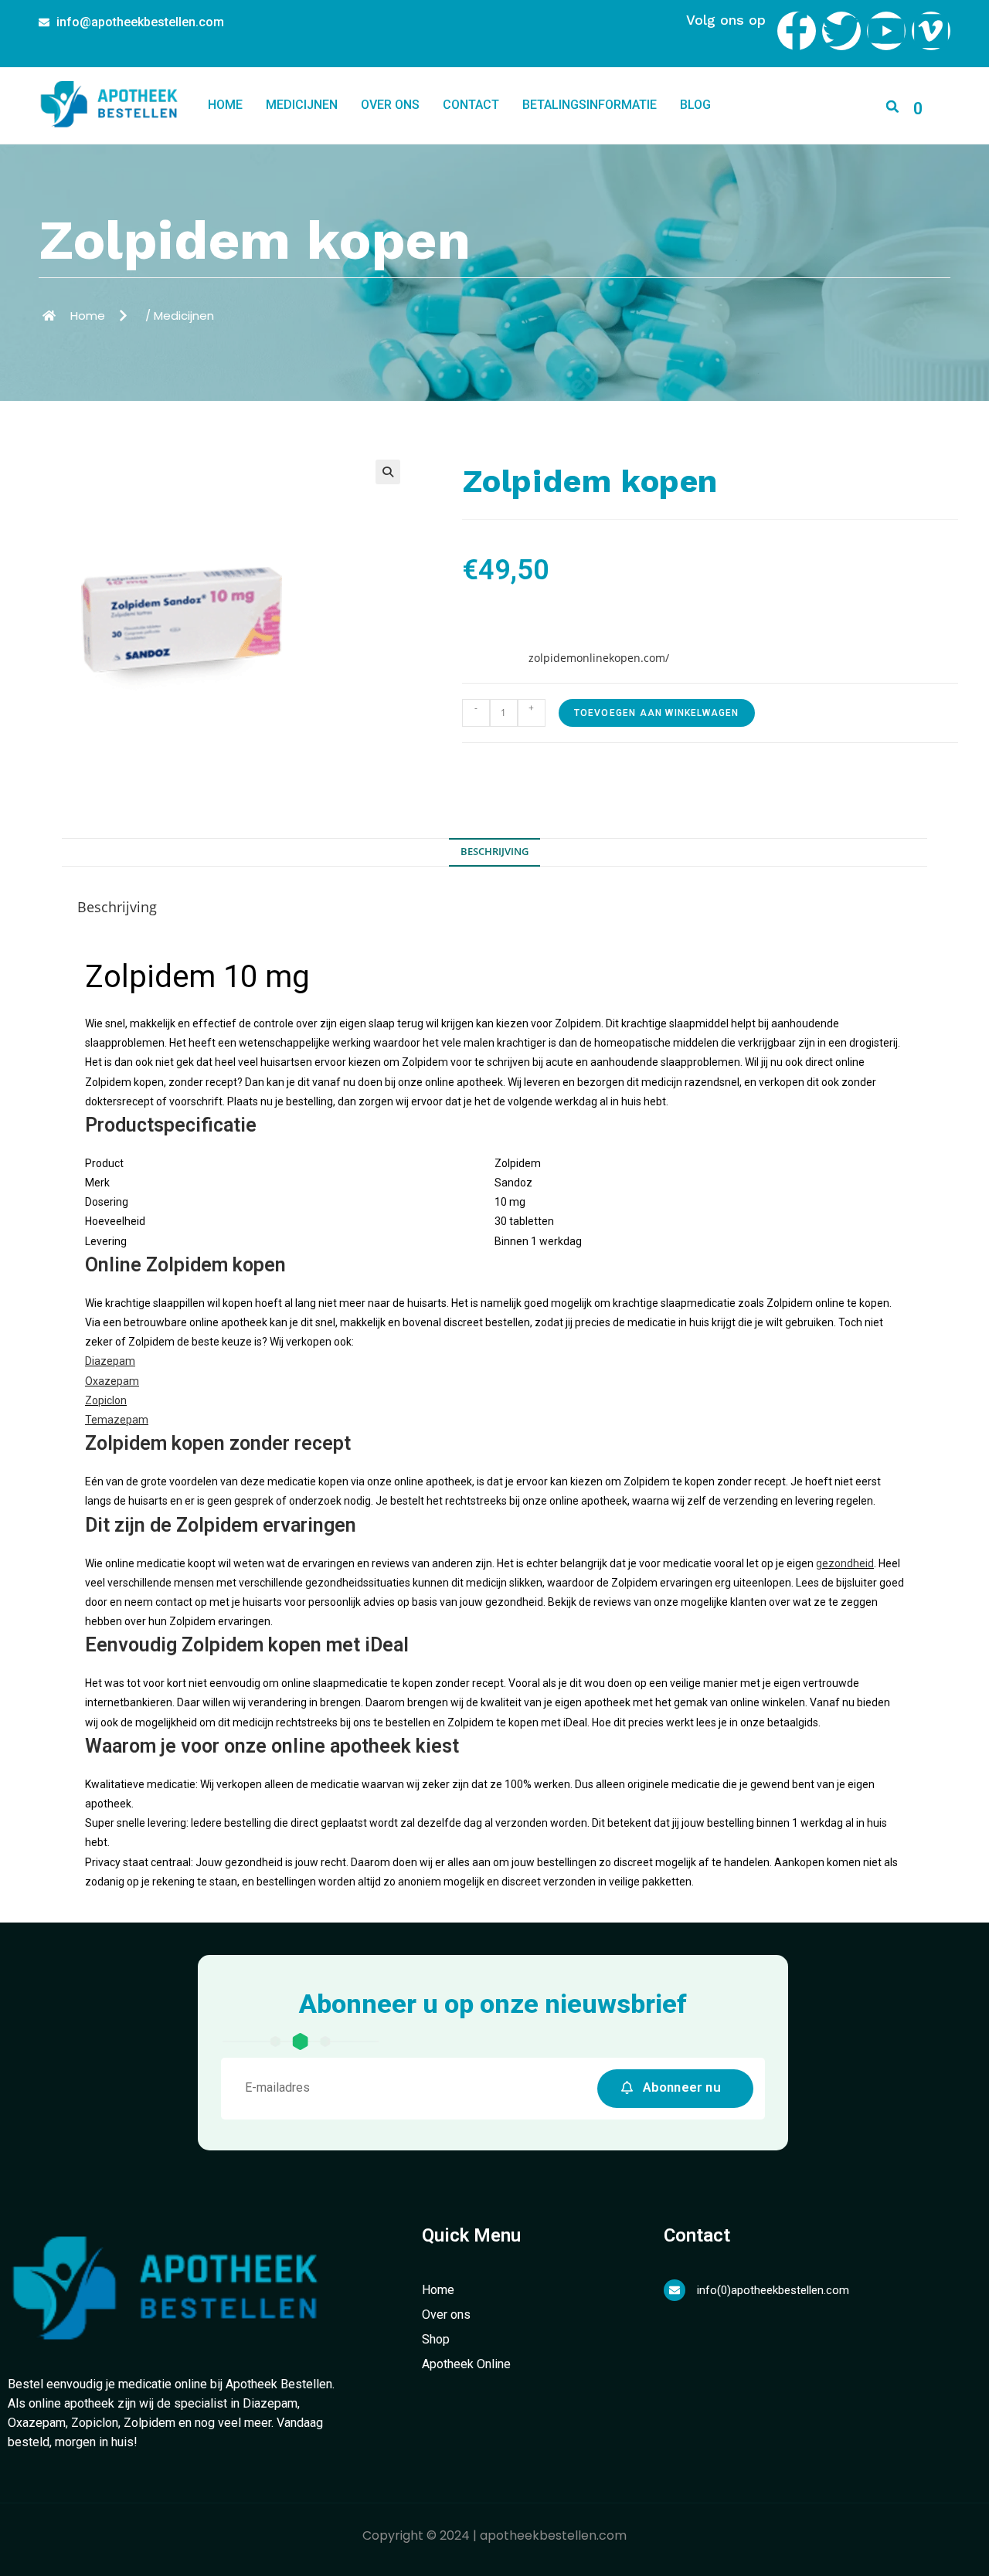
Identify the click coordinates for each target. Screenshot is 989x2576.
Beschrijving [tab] (494, 852)
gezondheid (845, 1563)
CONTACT (471, 105)
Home (225, 105)
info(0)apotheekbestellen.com (773, 2290)
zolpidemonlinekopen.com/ (599, 658)
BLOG (695, 105)
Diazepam (110, 1361)
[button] (893, 106)
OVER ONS (390, 105)
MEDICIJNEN (302, 105)
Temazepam (117, 1420)
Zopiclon (106, 1400)
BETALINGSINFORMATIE (590, 105)
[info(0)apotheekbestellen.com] (675, 2290)
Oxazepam (112, 1381)
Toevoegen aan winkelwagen (657, 713)
